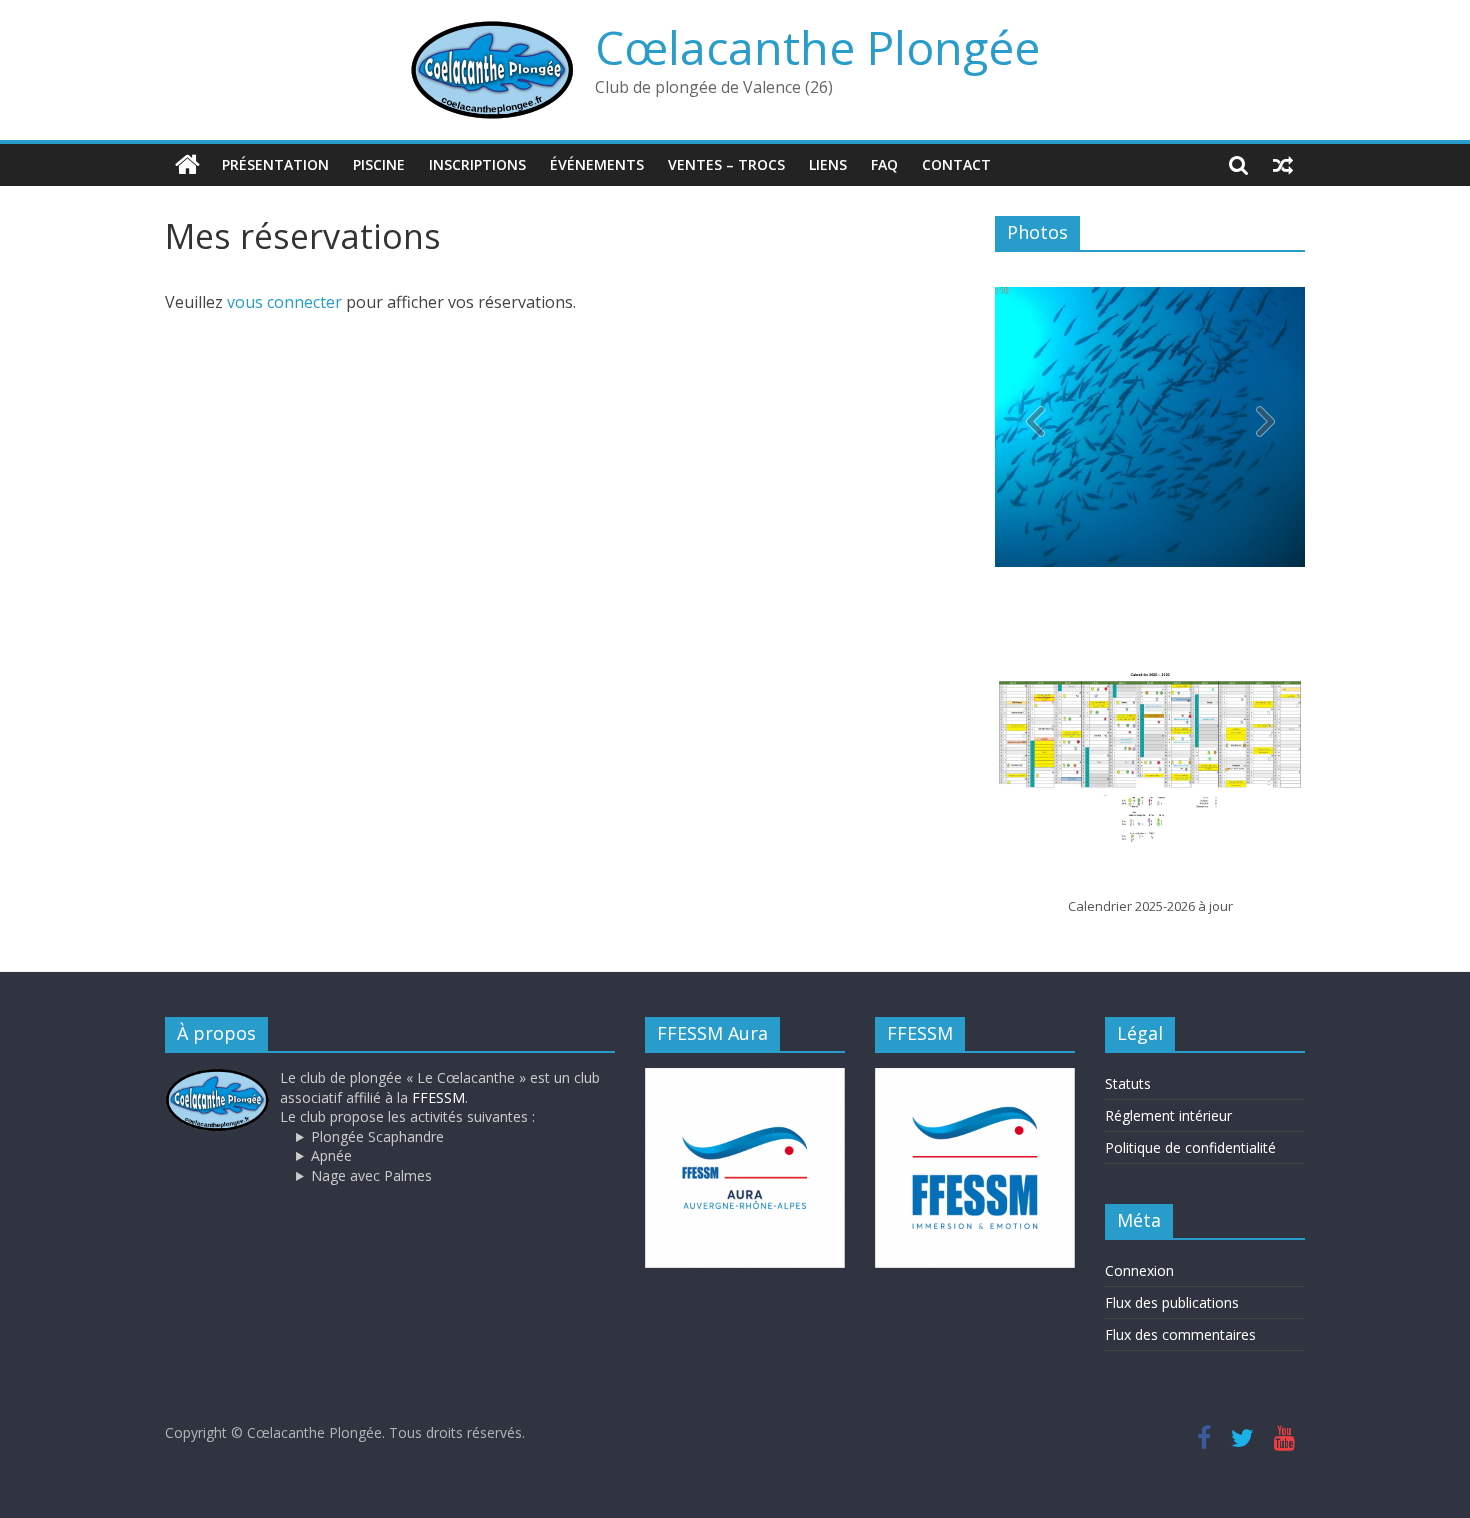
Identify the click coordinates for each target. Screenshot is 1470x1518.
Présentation (275, 164)
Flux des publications (1172, 1302)
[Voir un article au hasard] (1283, 165)
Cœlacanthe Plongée (817, 47)
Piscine (379, 164)
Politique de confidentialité (1190, 1147)
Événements (597, 164)
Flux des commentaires (1180, 1334)
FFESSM (438, 1097)
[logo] (217, 1077)
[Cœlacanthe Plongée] (187, 165)
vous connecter (284, 302)
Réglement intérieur (1168, 1115)
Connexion (1139, 1270)
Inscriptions (477, 164)
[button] (1265, 427)
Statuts (1128, 1083)
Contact (956, 164)
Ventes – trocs (726, 164)
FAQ (884, 164)
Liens (828, 164)
